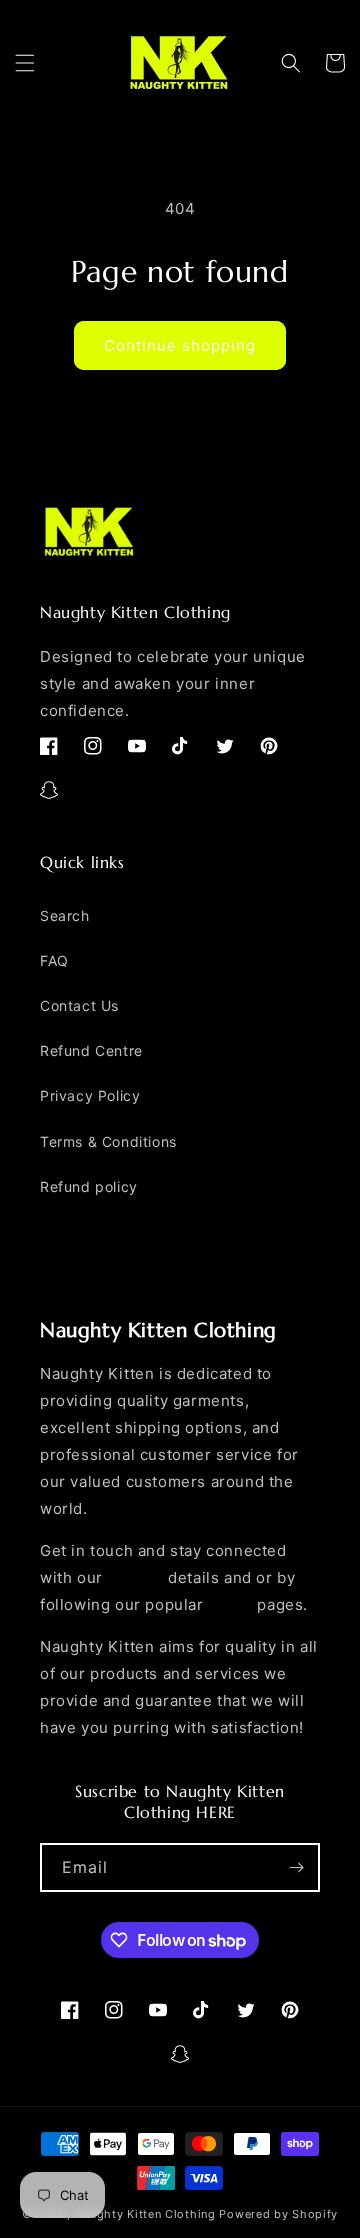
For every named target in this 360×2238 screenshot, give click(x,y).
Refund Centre (91, 1050)
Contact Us (79, 1005)
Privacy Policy (90, 1095)
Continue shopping (180, 345)
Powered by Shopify (278, 2214)
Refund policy (89, 1186)
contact (135, 1577)
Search (65, 915)
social (230, 1604)
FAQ (54, 960)
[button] (25, 63)
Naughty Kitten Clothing (145, 2214)
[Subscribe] (296, 1867)
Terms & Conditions (108, 1141)
